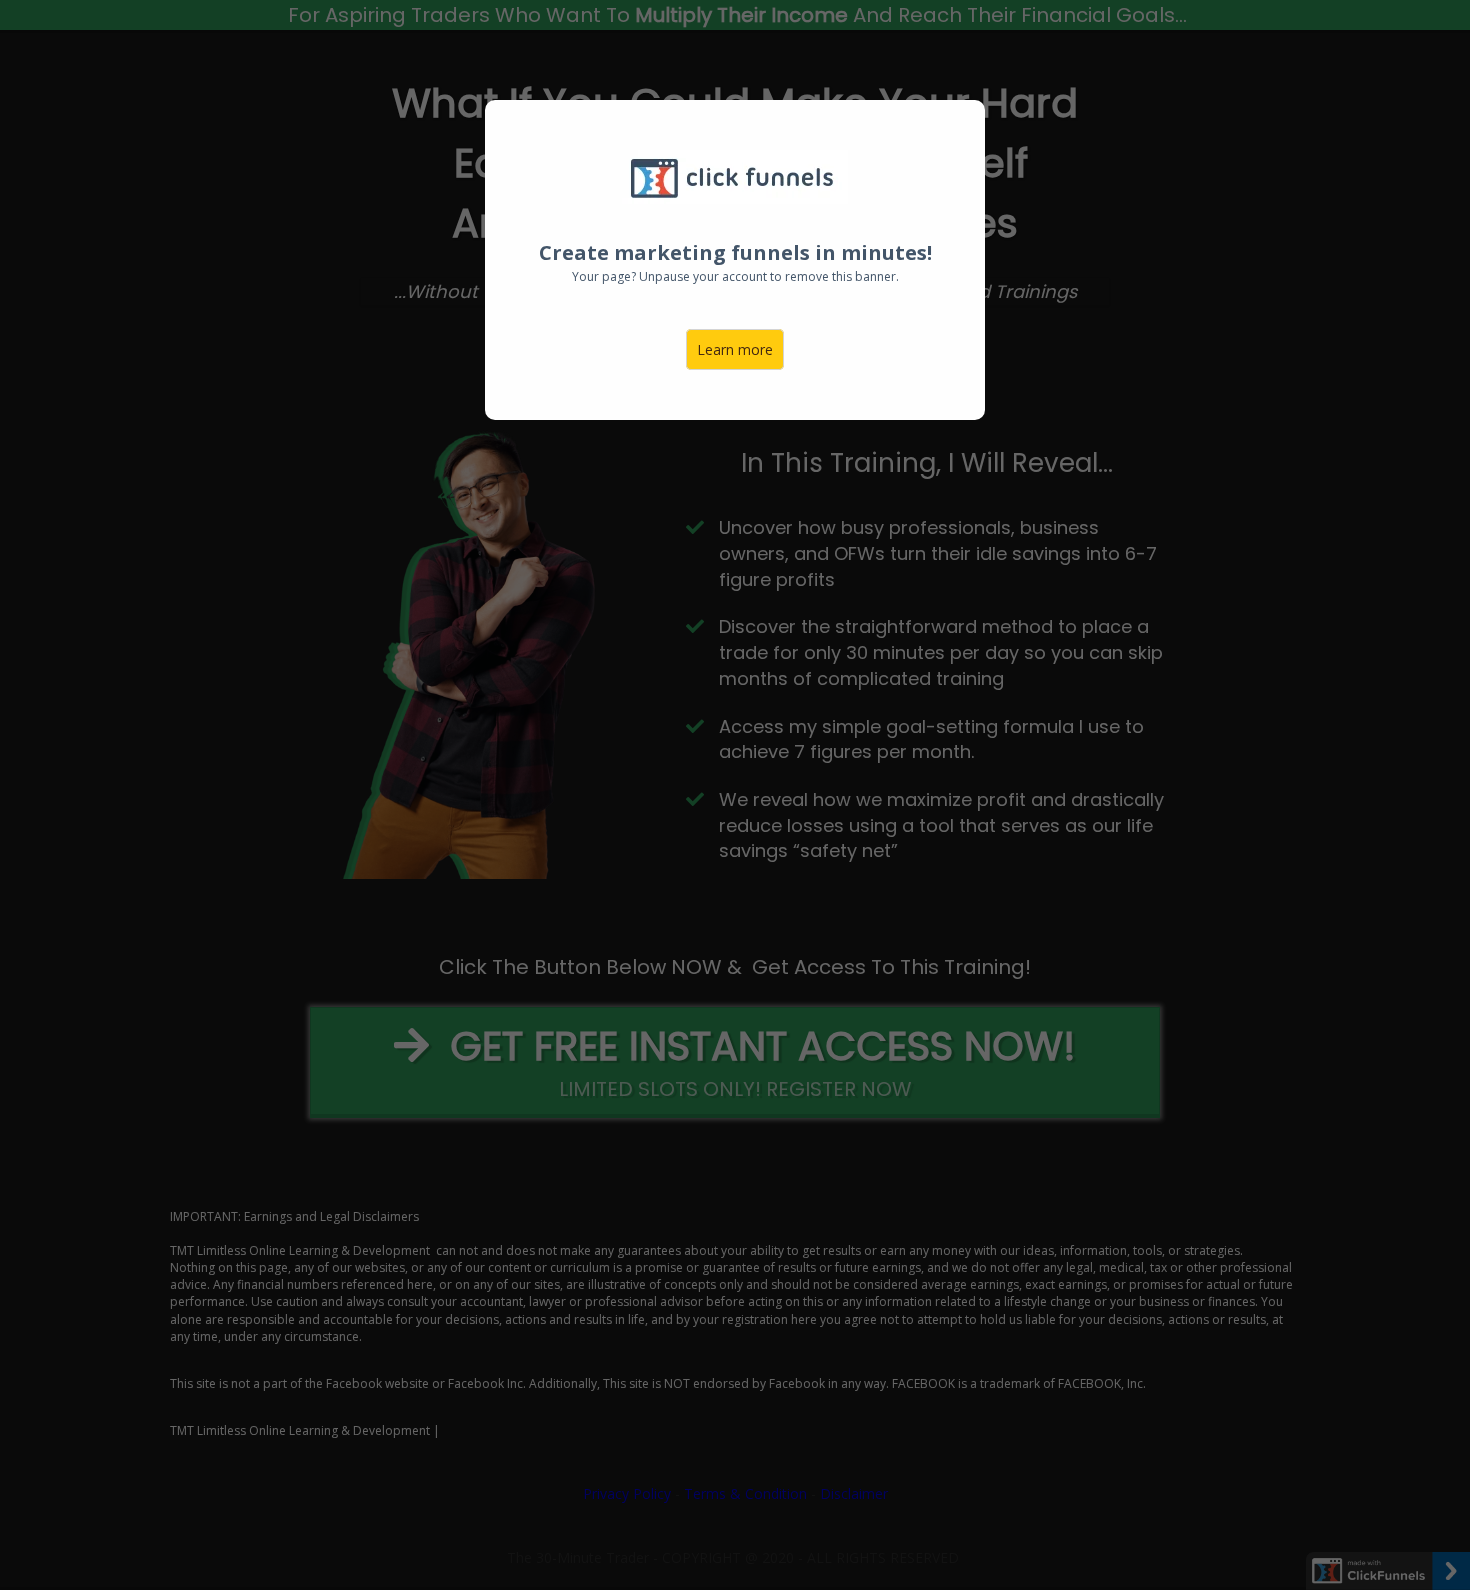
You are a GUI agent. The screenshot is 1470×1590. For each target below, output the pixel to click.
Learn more (735, 349)
